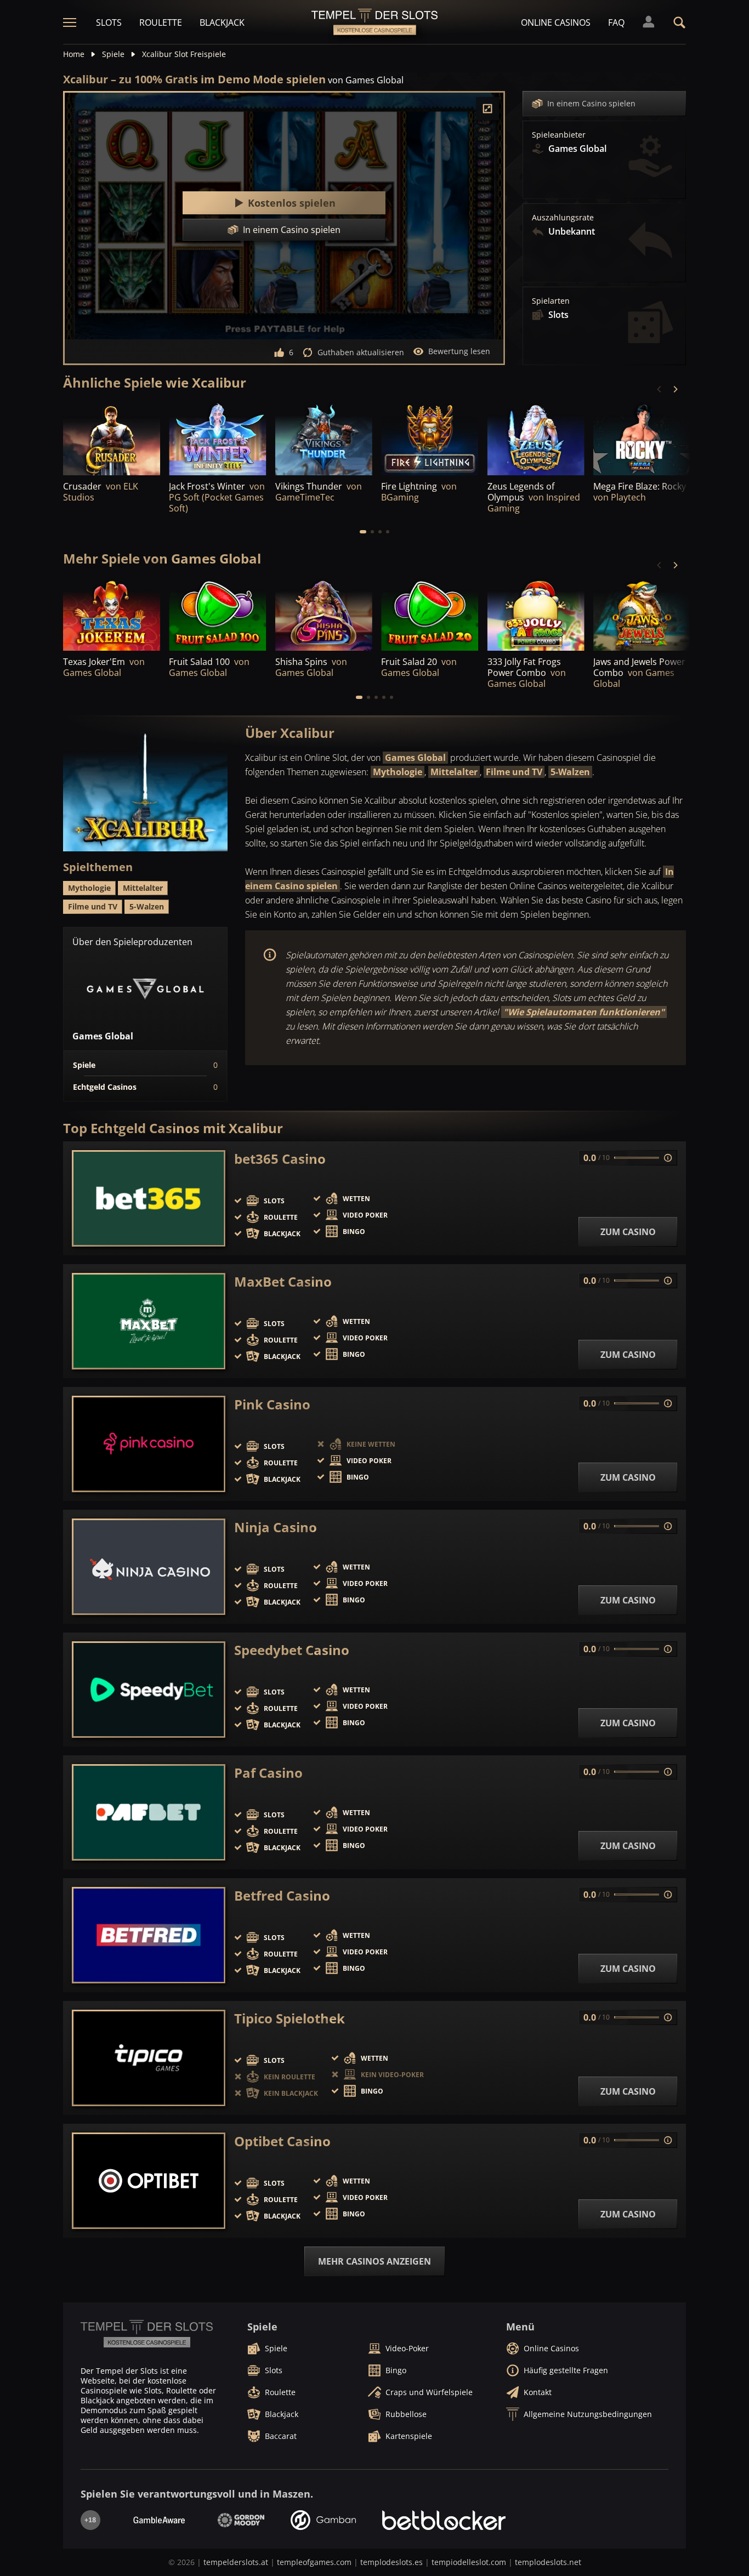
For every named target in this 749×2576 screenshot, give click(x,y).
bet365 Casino (280, 1159)
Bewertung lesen (459, 351)
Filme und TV (514, 772)
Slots (109, 22)
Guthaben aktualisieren (361, 352)
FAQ (616, 22)
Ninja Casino (276, 1527)
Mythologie (398, 772)
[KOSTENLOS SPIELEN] (217, 438)
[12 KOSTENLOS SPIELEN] (430, 438)
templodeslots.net (548, 2562)
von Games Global (366, 80)
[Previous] (660, 389)
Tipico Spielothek (290, 2018)
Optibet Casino (282, 2141)
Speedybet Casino (292, 1650)
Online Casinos (556, 22)
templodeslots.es (391, 2562)
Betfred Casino (282, 1896)
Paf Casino (268, 1773)
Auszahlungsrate (563, 218)
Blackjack (222, 22)
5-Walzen (570, 772)
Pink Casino (272, 1404)
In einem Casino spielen (591, 103)
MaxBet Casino (283, 1282)
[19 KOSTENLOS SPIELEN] (112, 614)
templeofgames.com (314, 2562)
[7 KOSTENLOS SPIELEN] (112, 438)
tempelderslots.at (236, 2562)
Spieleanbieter (559, 135)
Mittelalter (454, 772)
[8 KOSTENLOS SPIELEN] (536, 614)
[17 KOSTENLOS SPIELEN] (642, 438)
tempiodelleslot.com (469, 2562)
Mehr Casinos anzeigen (374, 2261)
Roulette (161, 22)
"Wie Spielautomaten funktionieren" (584, 1012)
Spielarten (551, 301)
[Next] (675, 389)
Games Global (415, 758)
